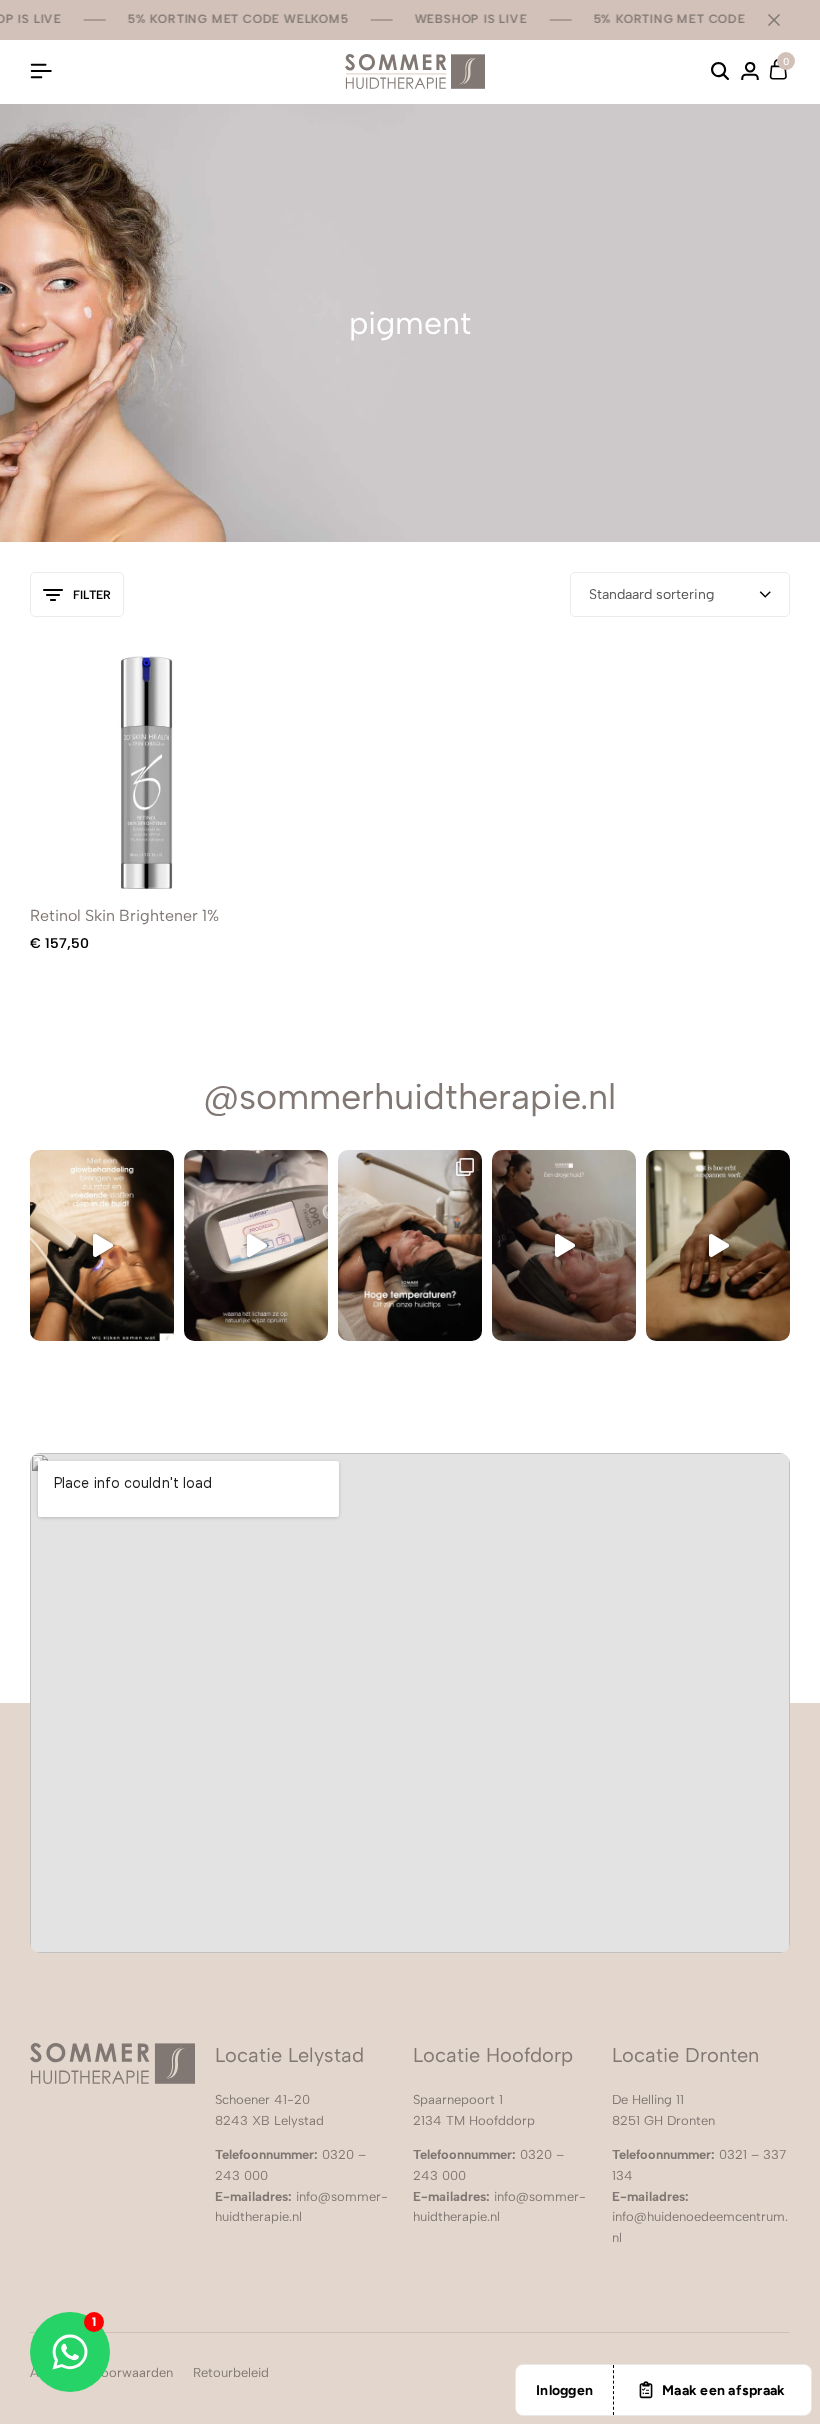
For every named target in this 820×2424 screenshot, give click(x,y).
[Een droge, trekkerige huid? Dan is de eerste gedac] (564, 1246)
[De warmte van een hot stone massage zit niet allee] (718, 1246)
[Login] (750, 72)
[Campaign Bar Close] (784, 20)
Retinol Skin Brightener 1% (124, 915)
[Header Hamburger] (41, 71)
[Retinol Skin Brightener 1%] (146, 770)
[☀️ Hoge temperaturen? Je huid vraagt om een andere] (410, 1246)
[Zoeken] (720, 72)
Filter (92, 595)
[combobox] (680, 594)
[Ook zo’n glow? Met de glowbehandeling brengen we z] (102, 1246)
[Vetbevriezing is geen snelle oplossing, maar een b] (256, 1246)
